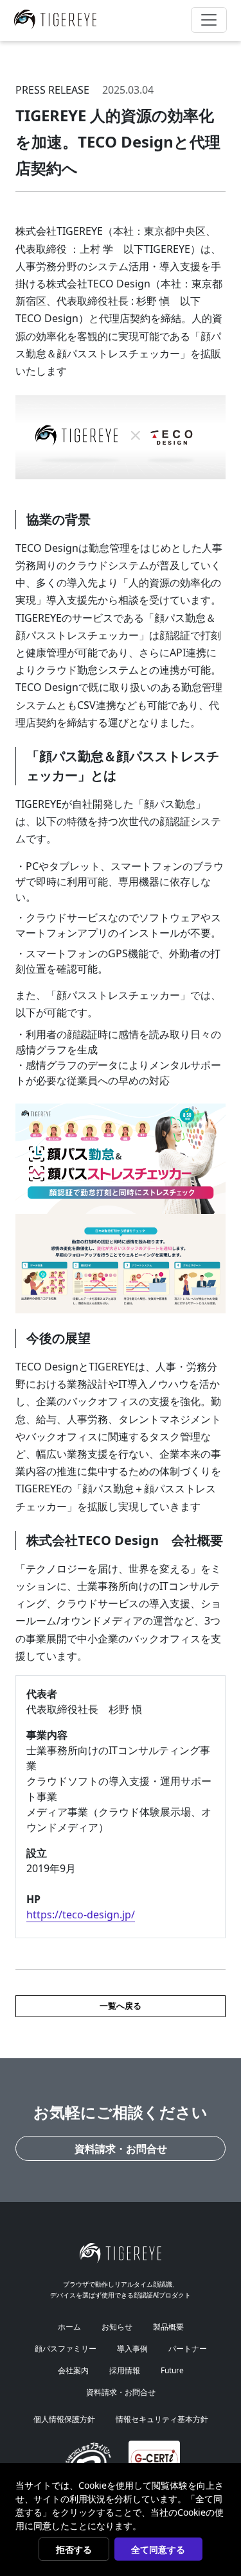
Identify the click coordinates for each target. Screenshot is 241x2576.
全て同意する (158, 2549)
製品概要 (168, 2327)
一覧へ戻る (121, 2006)
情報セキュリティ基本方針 (162, 2419)
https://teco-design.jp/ (81, 1915)
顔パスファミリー (66, 2349)
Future (172, 2370)
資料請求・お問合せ (121, 2149)
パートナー (188, 2349)
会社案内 (73, 2370)
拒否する (74, 2549)
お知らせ (117, 2327)
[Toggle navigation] (209, 20)
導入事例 (132, 2349)
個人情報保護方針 (64, 2419)
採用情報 (125, 2370)
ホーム (69, 2327)
